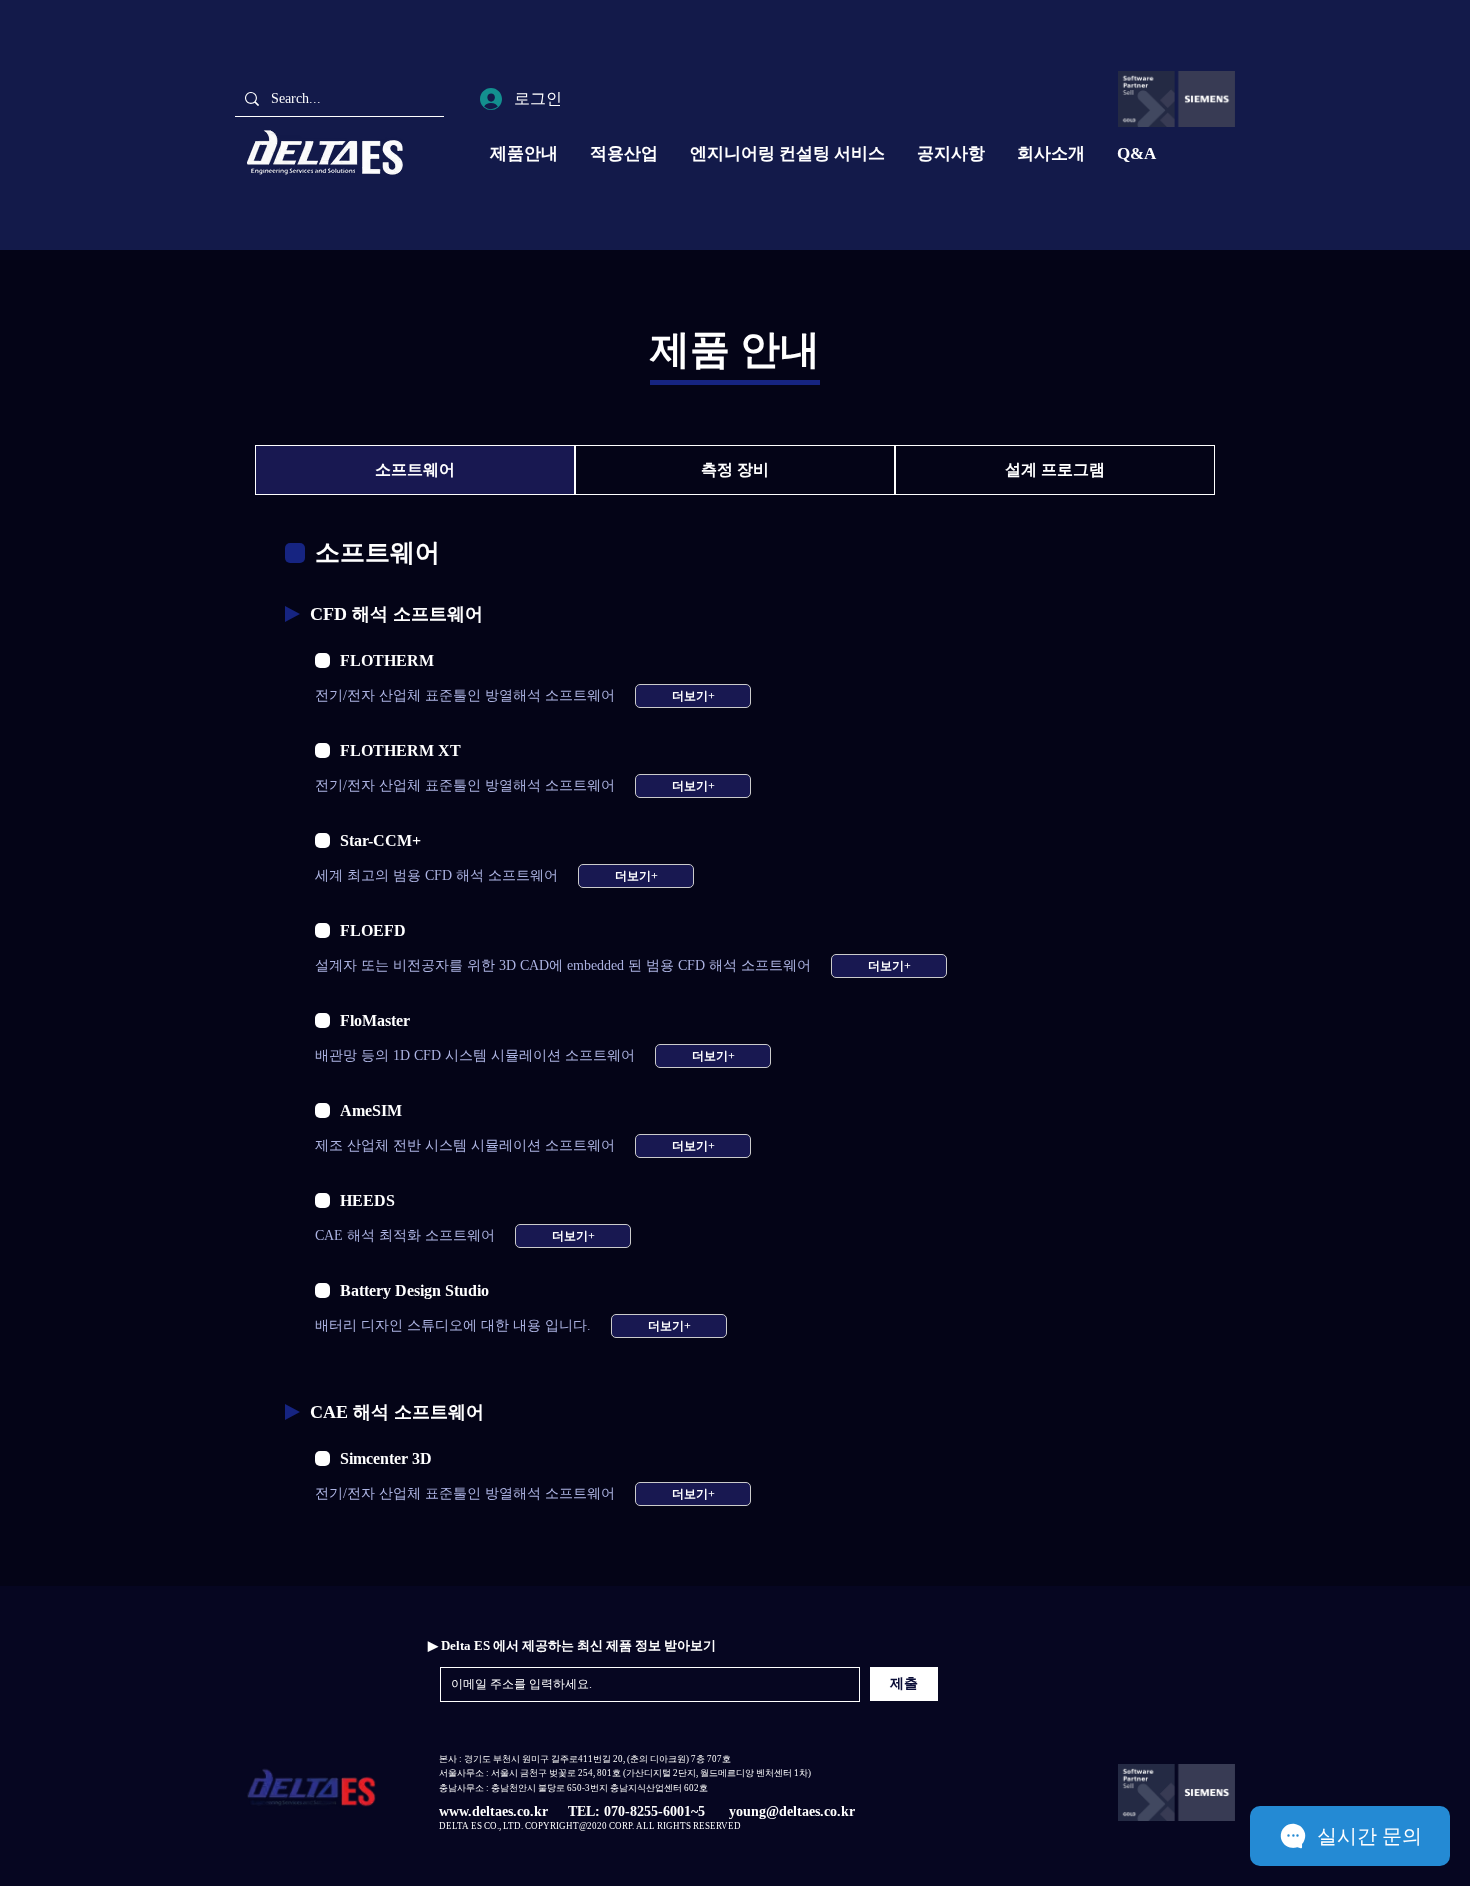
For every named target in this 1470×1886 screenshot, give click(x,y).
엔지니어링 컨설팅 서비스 (787, 153)
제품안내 (524, 153)
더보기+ (693, 696)
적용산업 (624, 153)
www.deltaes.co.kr (493, 1811)
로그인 (538, 98)
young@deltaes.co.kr (792, 1811)
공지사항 (951, 153)
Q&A (1136, 153)
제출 (904, 1683)
